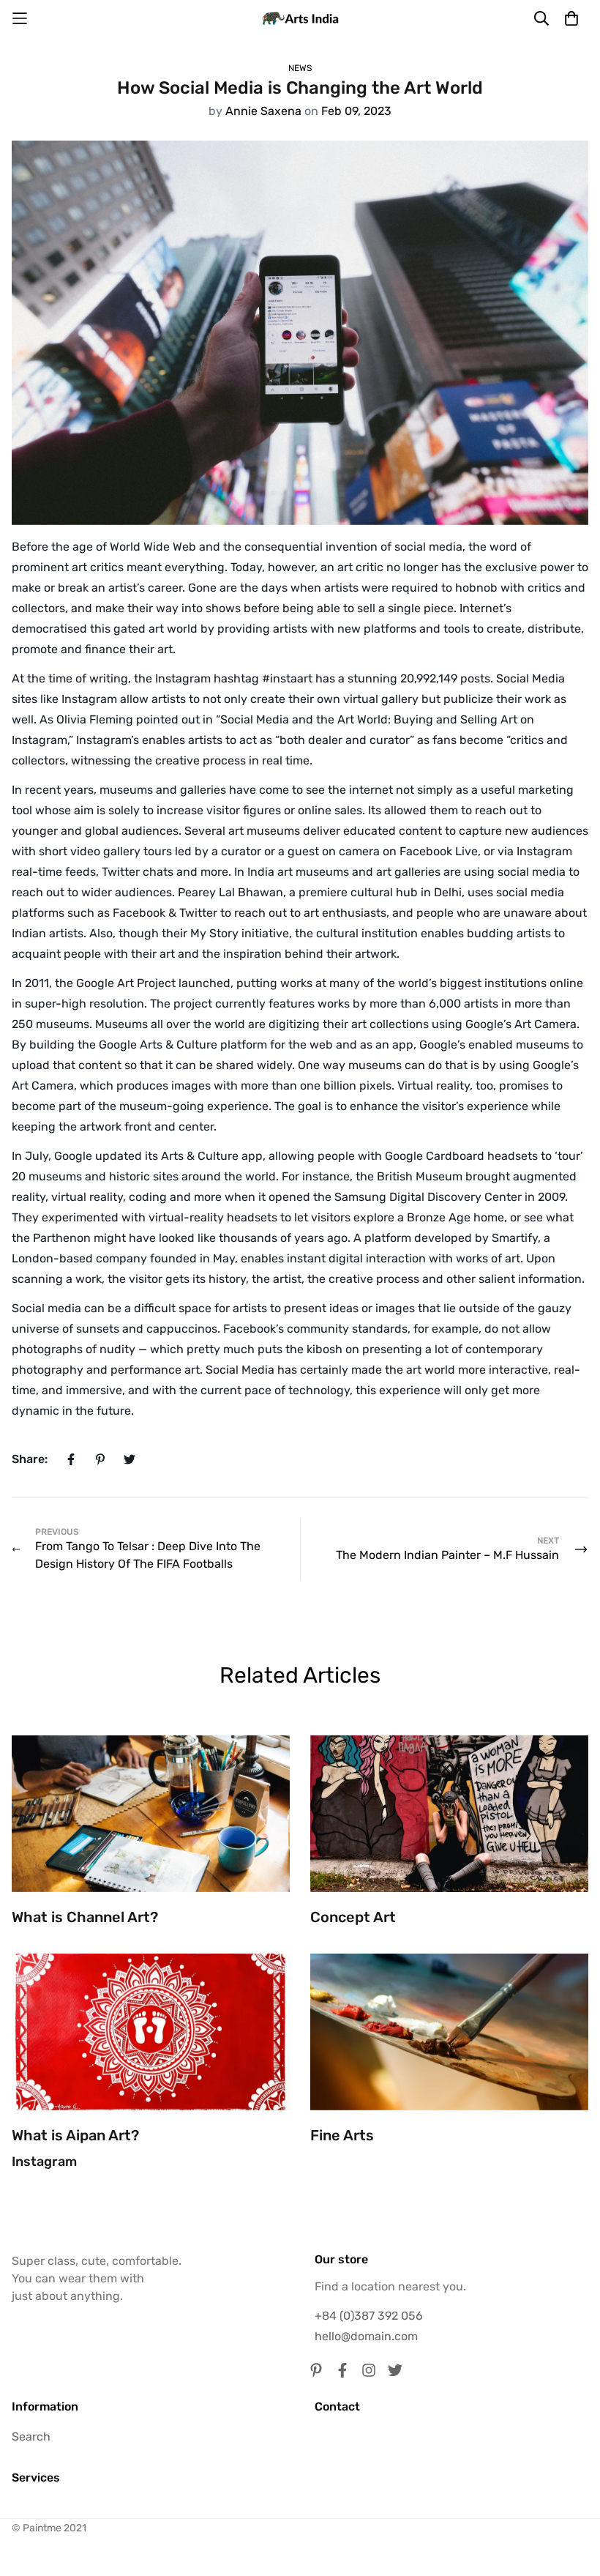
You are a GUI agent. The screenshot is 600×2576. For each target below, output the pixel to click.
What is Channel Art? (85, 1917)
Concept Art (353, 1917)
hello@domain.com (366, 2336)
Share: (30, 1459)
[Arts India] (300, 18)
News (300, 68)
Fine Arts (342, 2135)
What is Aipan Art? (75, 2135)
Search (31, 2437)
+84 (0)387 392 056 (369, 2316)
